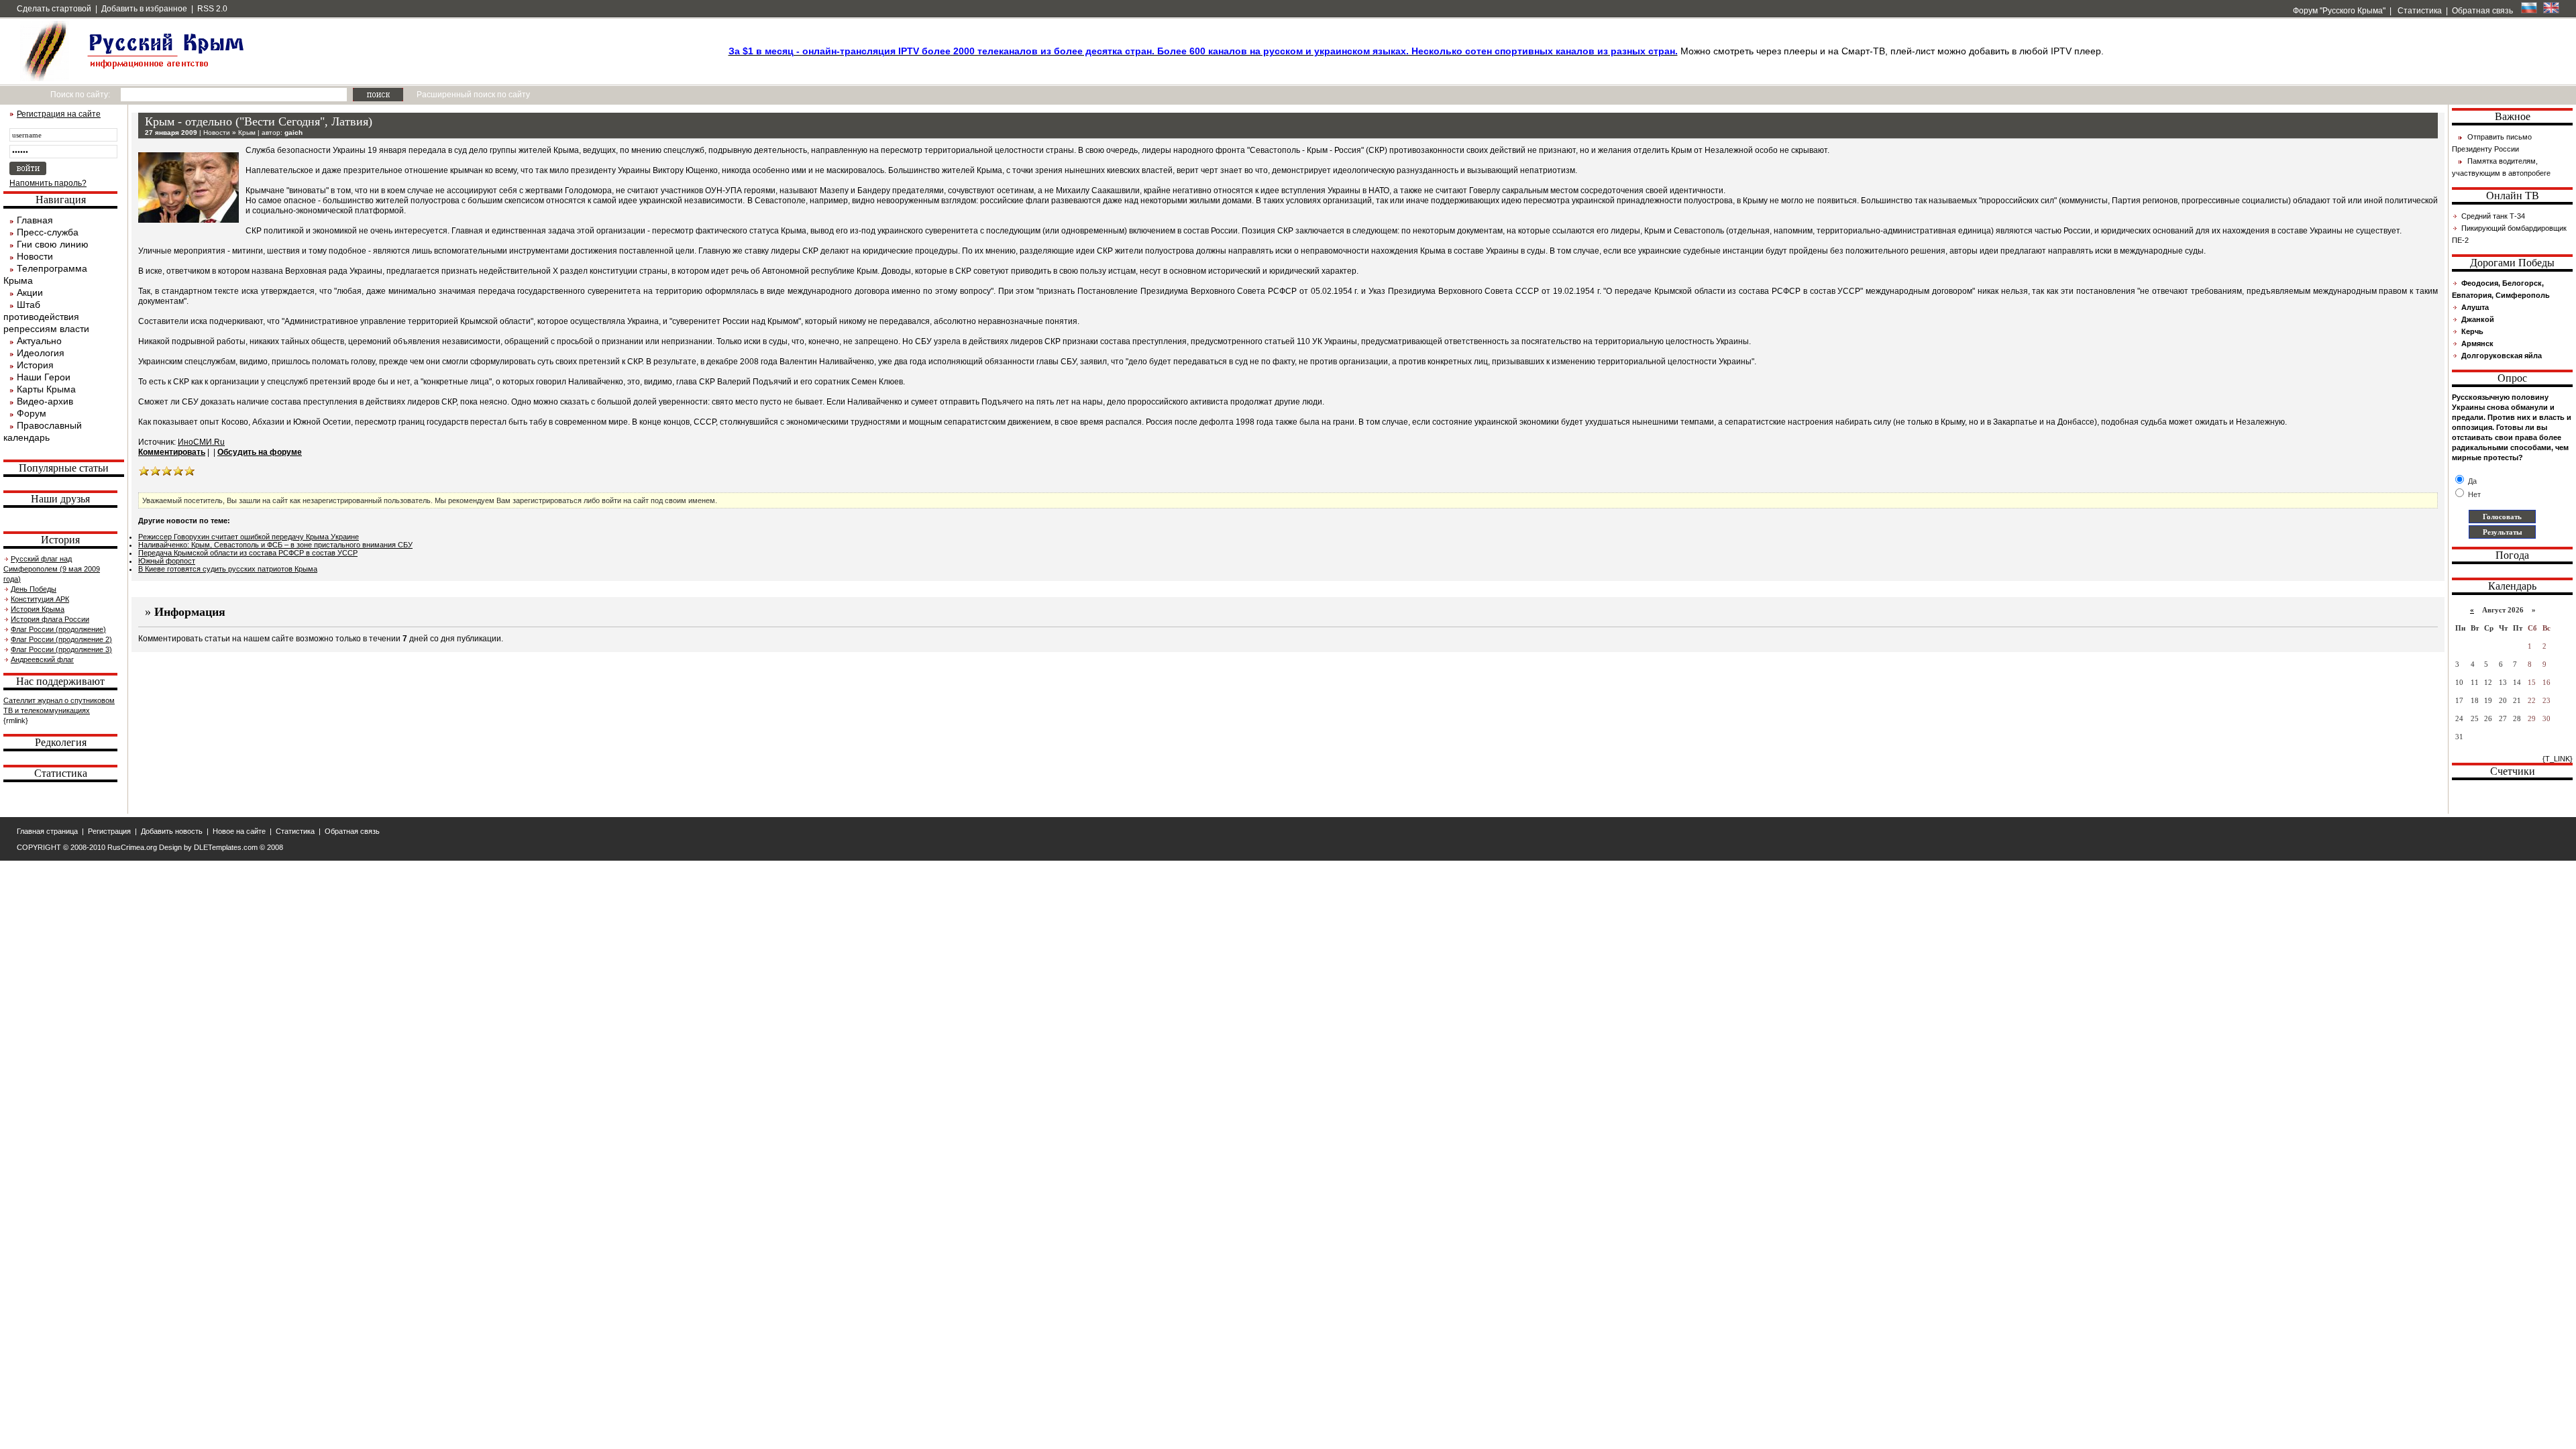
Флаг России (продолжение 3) (61, 649)
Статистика (2419, 11)
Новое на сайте (239, 831)
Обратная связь (2482, 11)
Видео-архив (45, 401)
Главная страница (47, 831)
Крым (247, 132)
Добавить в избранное (144, 9)
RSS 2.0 (212, 9)
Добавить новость (172, 831)
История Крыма (38, 609)
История (35, 365)
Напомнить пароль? (48, 183)
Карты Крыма (46, 389)
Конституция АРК (40, 599)
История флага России (50, 619)
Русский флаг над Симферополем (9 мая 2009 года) (52, 569)
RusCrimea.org (132, 847)
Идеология (41, 353)
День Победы (34, 589)
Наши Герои (44, 377)
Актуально (39, 341)
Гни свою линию (53, 244)
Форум (32, 413)
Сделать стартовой (54, 9)
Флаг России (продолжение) (58, 629)
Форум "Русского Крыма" (2338, 11)
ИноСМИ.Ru (201, 442)
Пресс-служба (48, 232)
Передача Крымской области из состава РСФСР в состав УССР (248, 553)
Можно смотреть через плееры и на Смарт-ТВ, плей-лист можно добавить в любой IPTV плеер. (1416, 51)
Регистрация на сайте (59, 114)
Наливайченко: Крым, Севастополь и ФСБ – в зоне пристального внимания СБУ (275, 545)
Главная (35, 220)
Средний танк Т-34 (2493, 216)
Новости (35, 256)
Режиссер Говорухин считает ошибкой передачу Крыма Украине (249, 537)
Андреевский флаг (42, 659)
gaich (293, 132)
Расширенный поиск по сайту (473, 95)
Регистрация (109, 831)
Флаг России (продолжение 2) (61, 639)
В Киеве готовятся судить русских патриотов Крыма (228, 569)
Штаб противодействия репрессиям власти (46, 317)
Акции (30, 292)
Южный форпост (167, 561)
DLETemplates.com (226, 847)
